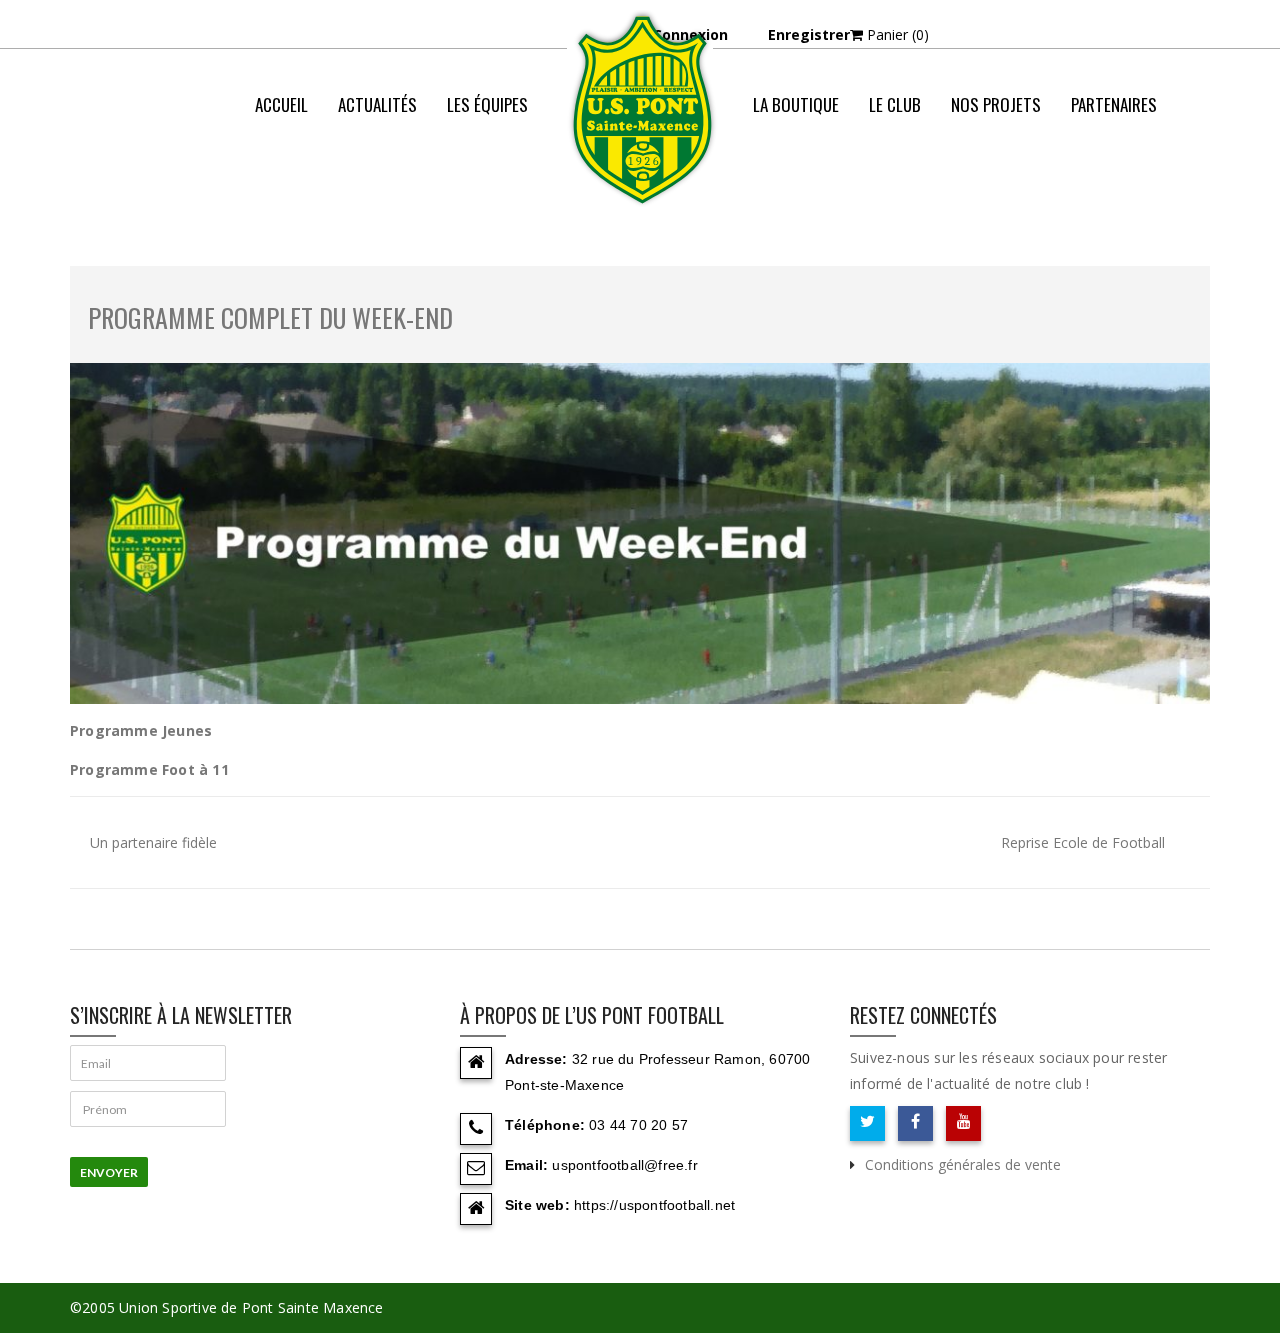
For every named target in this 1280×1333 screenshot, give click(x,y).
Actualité (903, 184)
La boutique (796, 104)
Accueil (281, 104)
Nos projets (996, 104)
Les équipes (487, 104)
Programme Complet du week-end (270, 317)
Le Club (895, 104)
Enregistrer (809, 34)
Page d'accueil (799, 184)
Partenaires (1114, 104)
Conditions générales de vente (963, 1164)
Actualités (377, 104)
